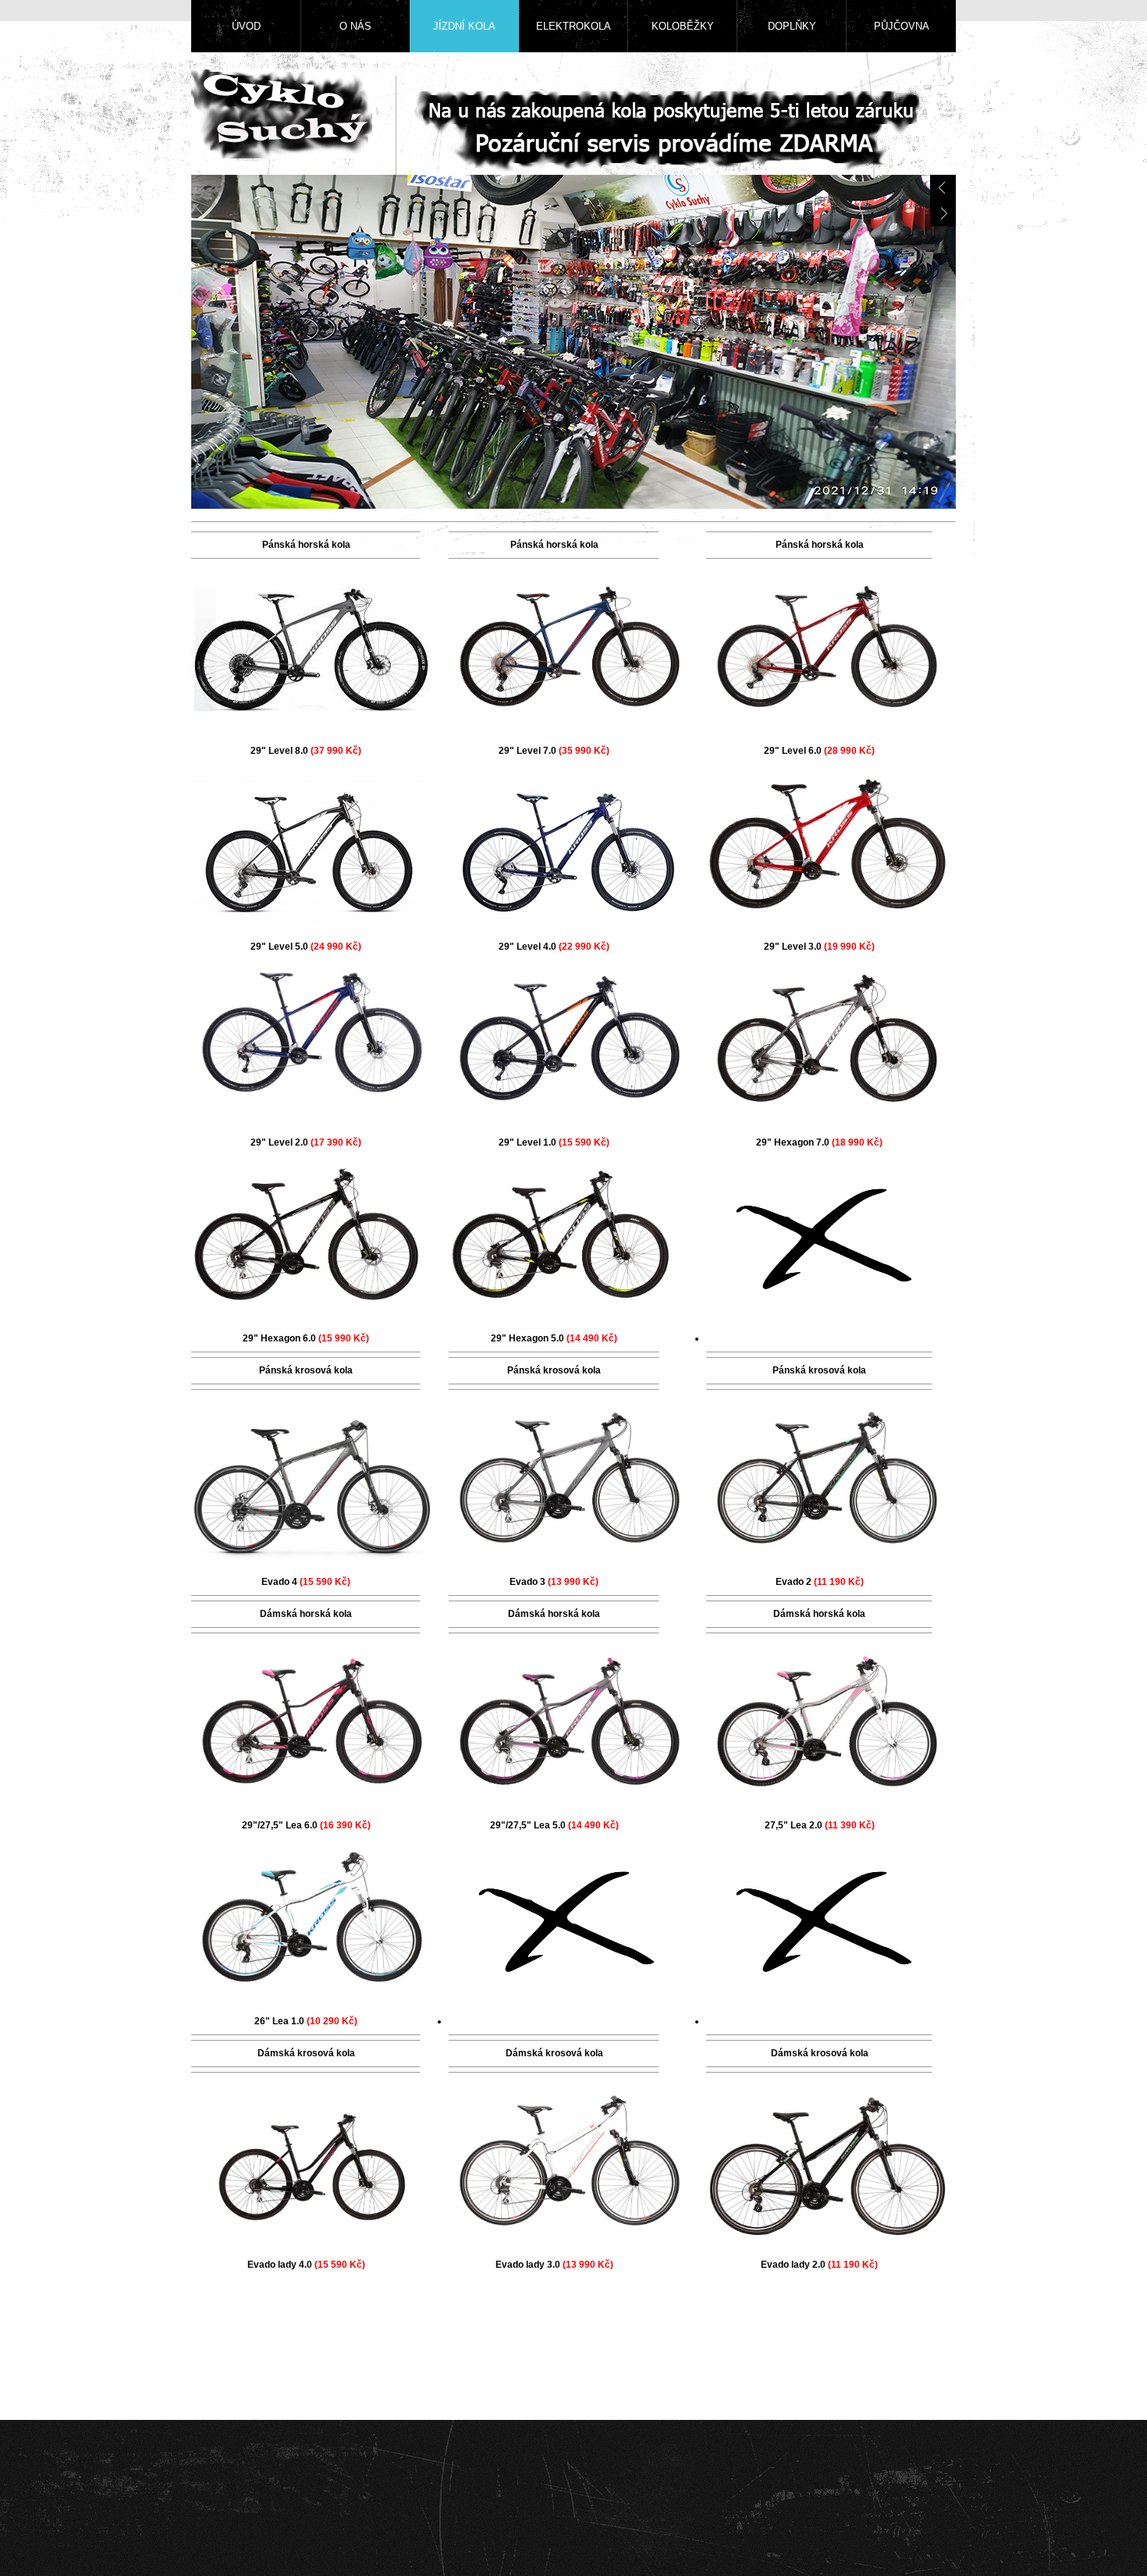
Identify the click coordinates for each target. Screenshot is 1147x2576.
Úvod (246, 26)
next (943, 213)
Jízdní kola (464, 26)
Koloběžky (683, 26)
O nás (355, 26)
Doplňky (792, 26)
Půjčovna (902, 26)
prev (943, 188)
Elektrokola (573, 26)
